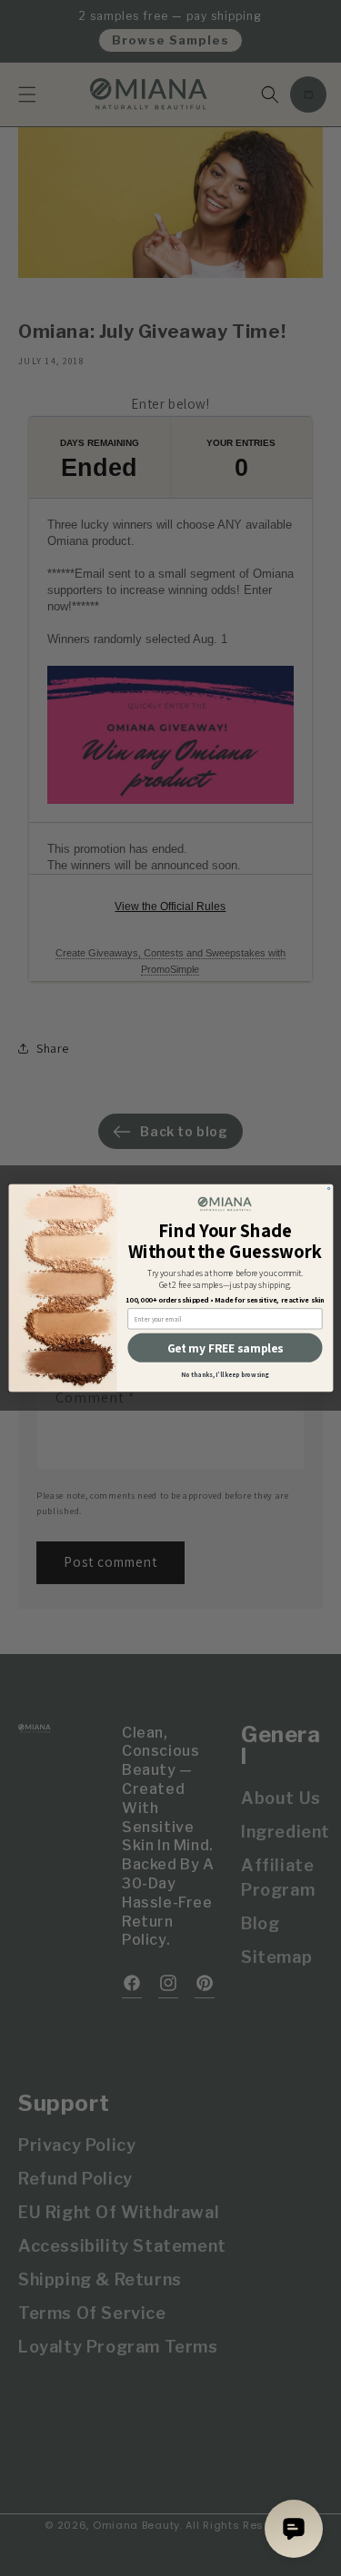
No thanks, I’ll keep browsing (225, 1375)
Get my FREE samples (225, 1348)
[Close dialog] (328, 1188)
